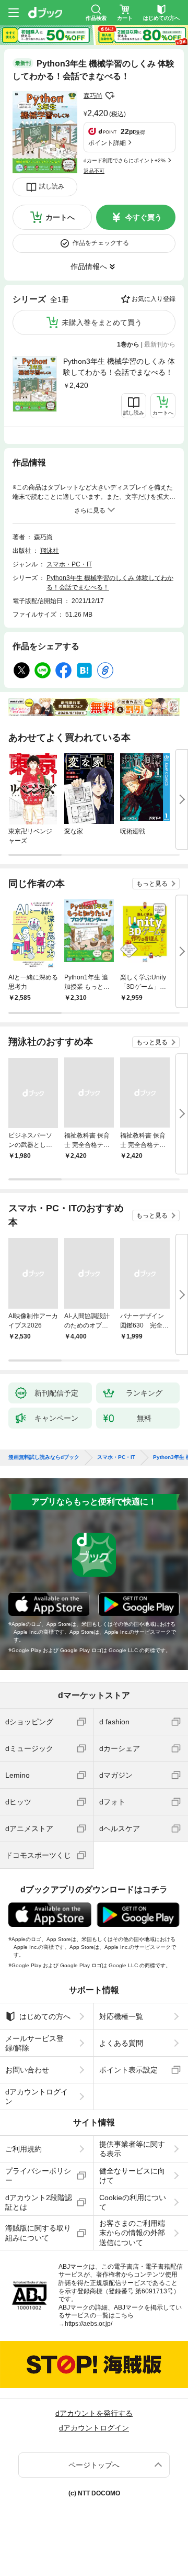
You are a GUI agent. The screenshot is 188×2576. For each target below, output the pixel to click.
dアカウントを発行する (94, 2413)
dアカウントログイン (37, 2097)
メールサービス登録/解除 (34, 2043)
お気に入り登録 (154, 299)
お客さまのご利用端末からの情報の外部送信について (132, 2233)
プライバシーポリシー (38, 2176)
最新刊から (160, 344)
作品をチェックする (101, 243)
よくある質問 (121, 2043)
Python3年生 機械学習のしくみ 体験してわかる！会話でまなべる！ (119, 367)
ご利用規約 (23, 2149)
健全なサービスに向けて (132, 2176)
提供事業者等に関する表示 (132, 2149)
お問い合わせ (27, 2070)
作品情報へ (89, 266)
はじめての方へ (45, 2016)
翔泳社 (50, 551)
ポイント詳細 (107, 143)
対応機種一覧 (121, 2016)
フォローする (110, 96)
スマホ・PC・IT (69, 564)
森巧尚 (93, 96)
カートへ (60, 217)
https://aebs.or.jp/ (89, 2324)
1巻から (128, 344)
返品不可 (94, 171)
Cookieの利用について (133, 2202)
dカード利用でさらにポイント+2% (125, 160)
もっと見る (152, 884)
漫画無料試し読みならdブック (44, 1457)
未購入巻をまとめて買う (102, 322)
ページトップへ (94, 2465)
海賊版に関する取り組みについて (38, 2233)
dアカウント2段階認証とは (39, 2202)
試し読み (52, 186)
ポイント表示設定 (128, 2070)
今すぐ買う (144, 217)
